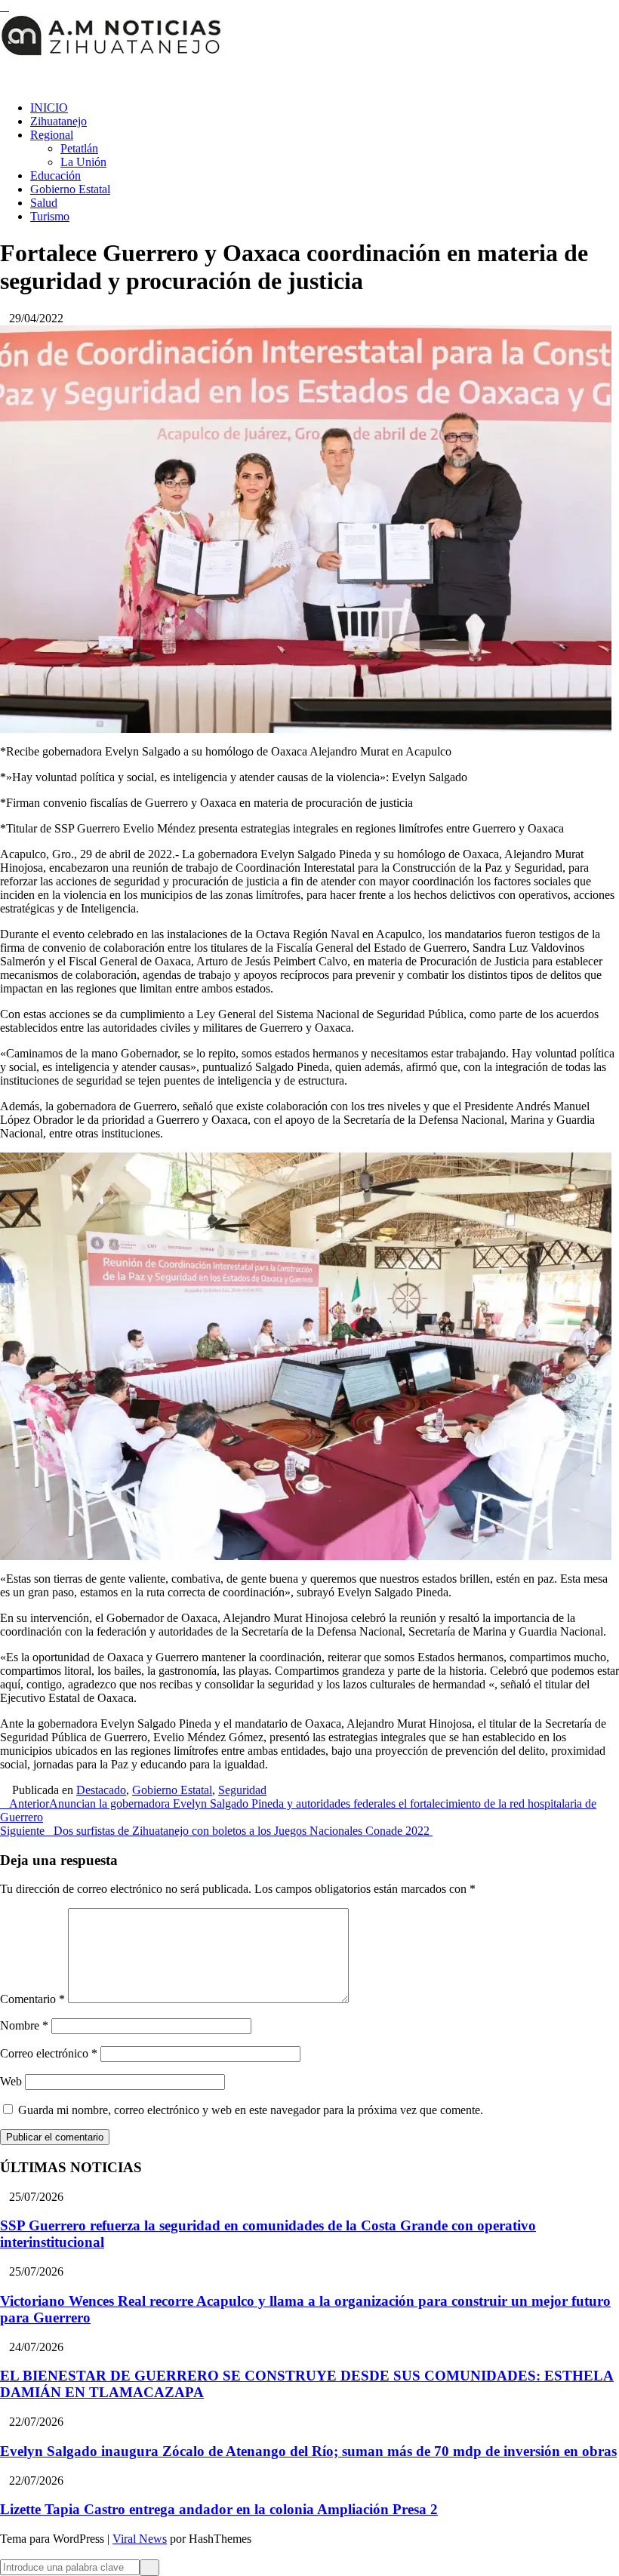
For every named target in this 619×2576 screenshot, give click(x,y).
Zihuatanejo (59, 121)
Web (11, 2081)
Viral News (140, 2539)
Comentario (32, 1999)
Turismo (50, 216)
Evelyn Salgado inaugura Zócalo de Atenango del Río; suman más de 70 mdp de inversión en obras (308, 2451)
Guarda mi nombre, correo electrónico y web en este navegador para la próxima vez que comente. (251, 2110)
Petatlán (79, 148)
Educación (55, 175)
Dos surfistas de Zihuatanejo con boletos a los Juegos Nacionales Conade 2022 (216, 1831)
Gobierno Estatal (70, 189)
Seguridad (242, 1790)
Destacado (101, 1790)
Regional (52, 135)
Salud (44, 203)
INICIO (49, 108)
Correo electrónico (49, 2053)
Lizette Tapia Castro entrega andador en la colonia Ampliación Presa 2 (219, 2509)
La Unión (83, 162)
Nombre (24, 2025)
